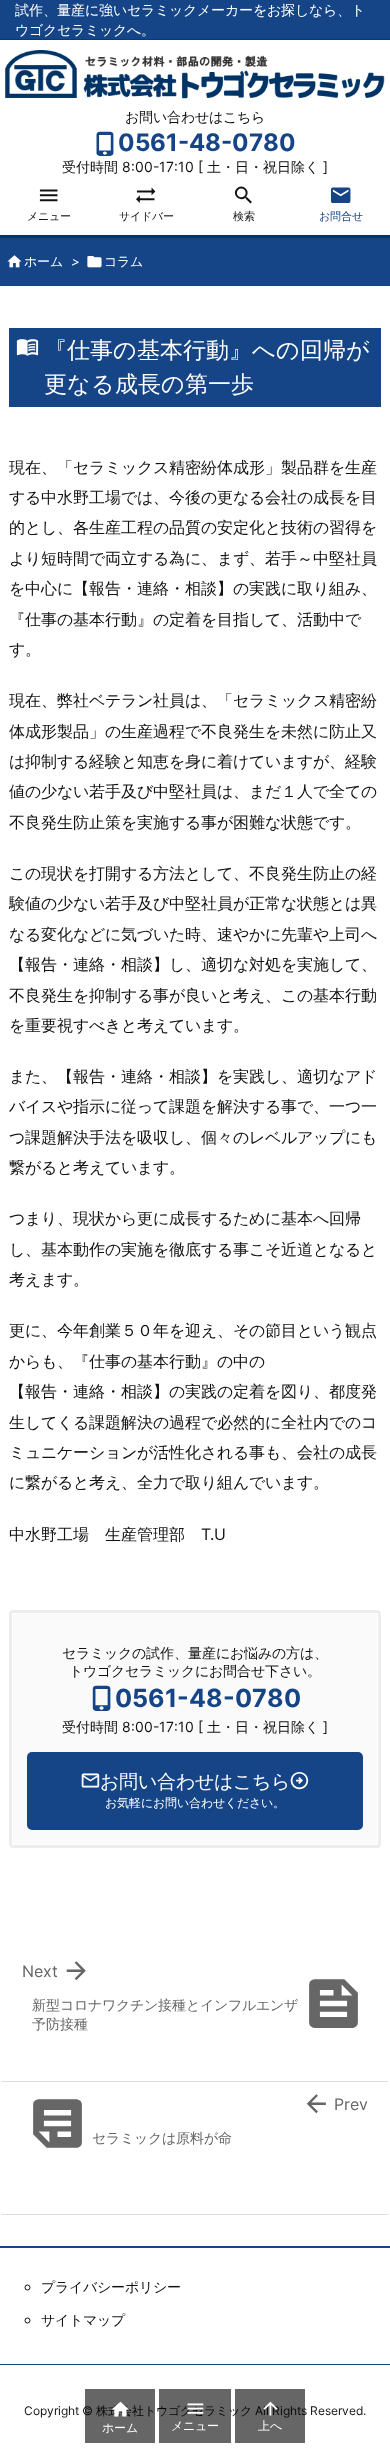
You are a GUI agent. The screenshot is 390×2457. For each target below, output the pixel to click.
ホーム (43, 261)
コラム (123, 261)
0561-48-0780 (207, 142)
